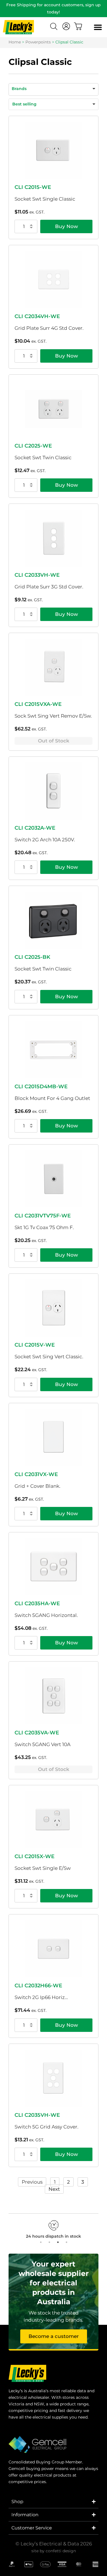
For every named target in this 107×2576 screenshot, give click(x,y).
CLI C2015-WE (33, 187)
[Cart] (78, 26)
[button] (98, 27)
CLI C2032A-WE (35, 828)
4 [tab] (66, 2242)
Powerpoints (38, 42)
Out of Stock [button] (54, 741)
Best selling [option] (24, 104)
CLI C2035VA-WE (37, 1733)
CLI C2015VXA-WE (38, 704)
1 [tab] (41, 2242)
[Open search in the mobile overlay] (54, 27)
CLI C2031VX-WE (36, 1474)
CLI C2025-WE (33, 446)
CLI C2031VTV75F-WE (43, 1216)
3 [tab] (58, 2242)
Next (54, 2189)
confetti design (61, 2551)
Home (15, 42)
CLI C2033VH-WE (37, 575)
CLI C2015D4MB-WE (41, 1087)
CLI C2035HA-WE (37, 1603)
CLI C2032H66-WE (38, 1986)
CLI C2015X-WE (35, 1856)
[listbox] (53, 104)
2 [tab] (49, 2242)
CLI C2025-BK (32, 957)
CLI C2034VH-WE (37, 316)
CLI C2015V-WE (35, 1345)
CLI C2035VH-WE (37, 2115)
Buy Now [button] (66, 226)
